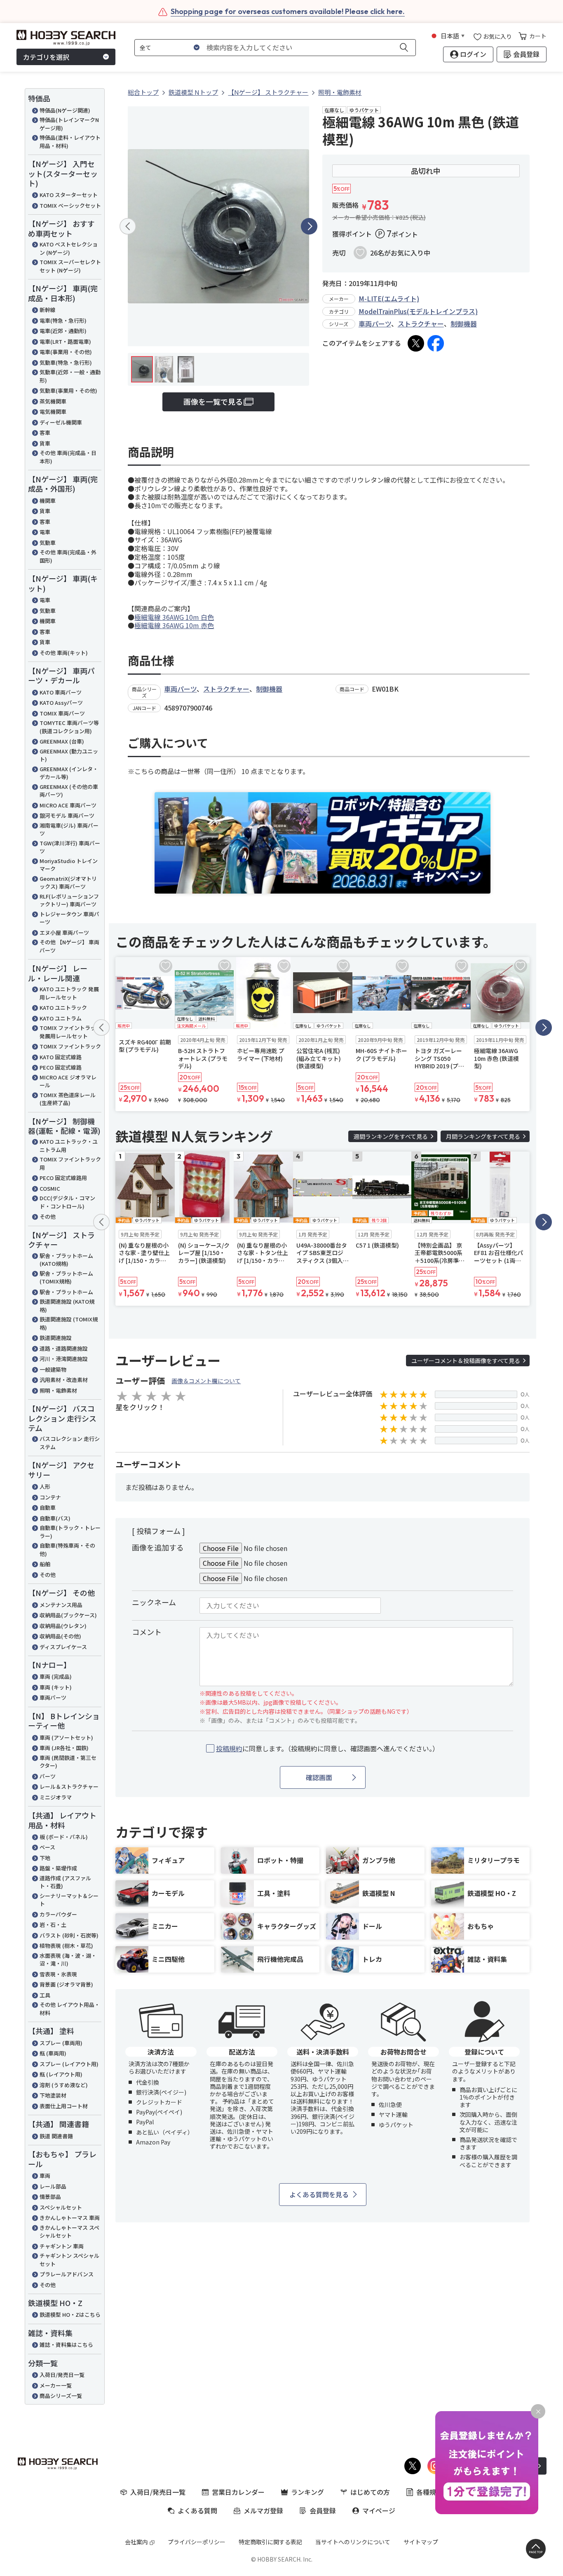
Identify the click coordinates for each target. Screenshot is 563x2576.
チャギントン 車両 (62, 2246)
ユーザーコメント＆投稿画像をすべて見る (466, 1361)
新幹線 (48, 310)
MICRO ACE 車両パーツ (68, 805)
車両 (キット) (56, 1687)
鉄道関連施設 (56, 1338)
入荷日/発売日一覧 (62, 2375)
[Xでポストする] (416, 343)
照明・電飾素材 (58, 1390)
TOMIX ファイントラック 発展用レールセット (70, 1032)
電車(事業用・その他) (66, 352)
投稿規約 (229, 1748)
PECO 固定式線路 (61, 1067)
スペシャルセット (61, 2207)
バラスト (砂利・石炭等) (69, 1935)
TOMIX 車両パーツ (62, 713)
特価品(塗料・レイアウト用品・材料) (70, 142)
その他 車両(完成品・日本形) (68, 457)
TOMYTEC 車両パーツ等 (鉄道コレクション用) (69, 727)
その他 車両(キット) (64, 653)
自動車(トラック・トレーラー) (70, 1532)
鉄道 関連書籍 (56, 2136)
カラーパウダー (58, 1914)
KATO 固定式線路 (61, 1057)
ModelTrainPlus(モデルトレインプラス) (418, 311)
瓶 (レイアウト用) (61, 2074)
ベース (47, 1847)
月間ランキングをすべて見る (483, 1136)
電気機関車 (53, 412)
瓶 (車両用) (53, 2053)
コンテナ (50, 1497)
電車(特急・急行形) (63, 320)
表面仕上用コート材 (64, 2106)
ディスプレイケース (63, 1647)
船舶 (45, 1564)
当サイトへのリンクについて (353, 2542)
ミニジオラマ (56, 1797)
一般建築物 (53, 1369)
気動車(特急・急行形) (66, 362)
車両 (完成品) (56, 1676)
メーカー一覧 (56, 2385)
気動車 (48, 543)
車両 (45, 2176)
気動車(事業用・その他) (68, 391)
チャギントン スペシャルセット (69, 2260)
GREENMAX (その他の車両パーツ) (69, 791)
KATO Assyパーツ (61, 703)
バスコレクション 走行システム (70, 1443)
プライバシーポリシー (197, 2542)
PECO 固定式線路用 (63, 1178)
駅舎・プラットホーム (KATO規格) (66, 1260)
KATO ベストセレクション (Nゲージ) (69, 248)
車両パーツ (53, 1697)
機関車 (48, 501)
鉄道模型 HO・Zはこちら (70, 2314)
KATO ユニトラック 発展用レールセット (69, 993)
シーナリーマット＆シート (69, 1900)
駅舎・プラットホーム (66, 1292)
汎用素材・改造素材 (64, 1380)
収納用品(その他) (60, 1636)
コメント (147, 1632)
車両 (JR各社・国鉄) (64, 1748)
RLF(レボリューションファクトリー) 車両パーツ (69, 900)
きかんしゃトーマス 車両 (70, 2218)
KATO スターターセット (69, 195)
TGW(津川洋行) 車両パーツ (70, 847)
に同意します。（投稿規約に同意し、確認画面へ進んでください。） (327, 1749)
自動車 (48, 1507)
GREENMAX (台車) (62, 741)
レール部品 (53, 2186)
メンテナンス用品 (61, 1605)
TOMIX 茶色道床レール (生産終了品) (68, 1099)
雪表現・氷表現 (58, 1974)
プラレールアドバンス (67, 2274)
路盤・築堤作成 (58, 1868)
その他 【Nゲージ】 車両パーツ (69, 946)
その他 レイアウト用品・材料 (70, 2009)
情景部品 (50, 2197)
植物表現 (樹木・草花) (66, 1946)
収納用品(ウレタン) (63, 1626)
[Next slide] (309, 226)
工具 (45, 1995)
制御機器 (464, 324)
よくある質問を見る (319, 2194)
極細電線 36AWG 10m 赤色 (174, 625)
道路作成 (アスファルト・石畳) (65, 1882)
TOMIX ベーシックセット (70, 205)
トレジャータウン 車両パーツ (69, 918)
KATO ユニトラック (63, 1008)
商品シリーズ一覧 (61, 2396)
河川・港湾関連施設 (64, 1359)
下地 (45, 1858)
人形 (45, 1486)
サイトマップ (421, 2542)
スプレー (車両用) (61, 2043)
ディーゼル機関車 (61, 422)
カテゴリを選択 (46, 57)
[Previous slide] (128, 226)
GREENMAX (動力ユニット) (69, 755)
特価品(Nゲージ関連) (65, 110)
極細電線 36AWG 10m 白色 (174, 617)
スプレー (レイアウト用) (69, 2064)
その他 (48, 1216)
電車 (45, 532)
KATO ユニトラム (61, 1018)
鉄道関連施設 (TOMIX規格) (69, 1323)
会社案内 (136, 2542)
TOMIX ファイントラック (70, 1046)
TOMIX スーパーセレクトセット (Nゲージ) (70, 266)
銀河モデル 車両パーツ (67, 815)
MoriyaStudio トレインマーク (69, 865)
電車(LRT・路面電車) (65, 341)
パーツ (48, 1776)
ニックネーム (154, 1602)
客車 (45, 433)
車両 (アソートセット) (66, 1737)
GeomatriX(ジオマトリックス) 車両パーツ (68, 883)
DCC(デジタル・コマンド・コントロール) (67, 1202)
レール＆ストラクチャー (69, 1787)
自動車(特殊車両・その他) (67, 1550)
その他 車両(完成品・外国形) (68, 556)
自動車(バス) (55, 1518)
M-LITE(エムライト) (389, 298)
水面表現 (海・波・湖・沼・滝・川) (68, 1960)
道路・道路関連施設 (64, 1348)
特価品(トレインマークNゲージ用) (69, 124)
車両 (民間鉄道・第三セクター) (68, 1762)
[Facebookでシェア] (436, 343)
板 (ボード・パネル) (64, 1837)
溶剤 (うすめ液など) (64, 2085)
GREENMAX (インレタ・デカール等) (69, 773)
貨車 (45, 443)
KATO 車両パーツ (61, 692)
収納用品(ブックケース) (68, 1615)
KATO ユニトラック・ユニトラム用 (69, 1146)
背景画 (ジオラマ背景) (66, 1984)
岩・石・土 (53, 1925)
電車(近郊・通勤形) (63, 331)
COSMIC (50, 1188)
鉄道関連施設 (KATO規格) (67, 1306)
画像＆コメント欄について (206, 1381)
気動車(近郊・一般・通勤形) (70, 376)
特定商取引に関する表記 (270, 2542)
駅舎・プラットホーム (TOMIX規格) (66, 1277)
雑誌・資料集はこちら (66, 2345)
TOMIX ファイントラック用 (70, 1163)
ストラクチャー (421, 324)
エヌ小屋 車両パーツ (64, 933)
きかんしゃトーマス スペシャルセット (69, 2232)
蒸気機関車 (53, 401)
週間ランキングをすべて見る (391, 1136)
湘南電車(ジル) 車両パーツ (69, 829)
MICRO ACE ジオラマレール (68, 1081)
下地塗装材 (53, 2095)
